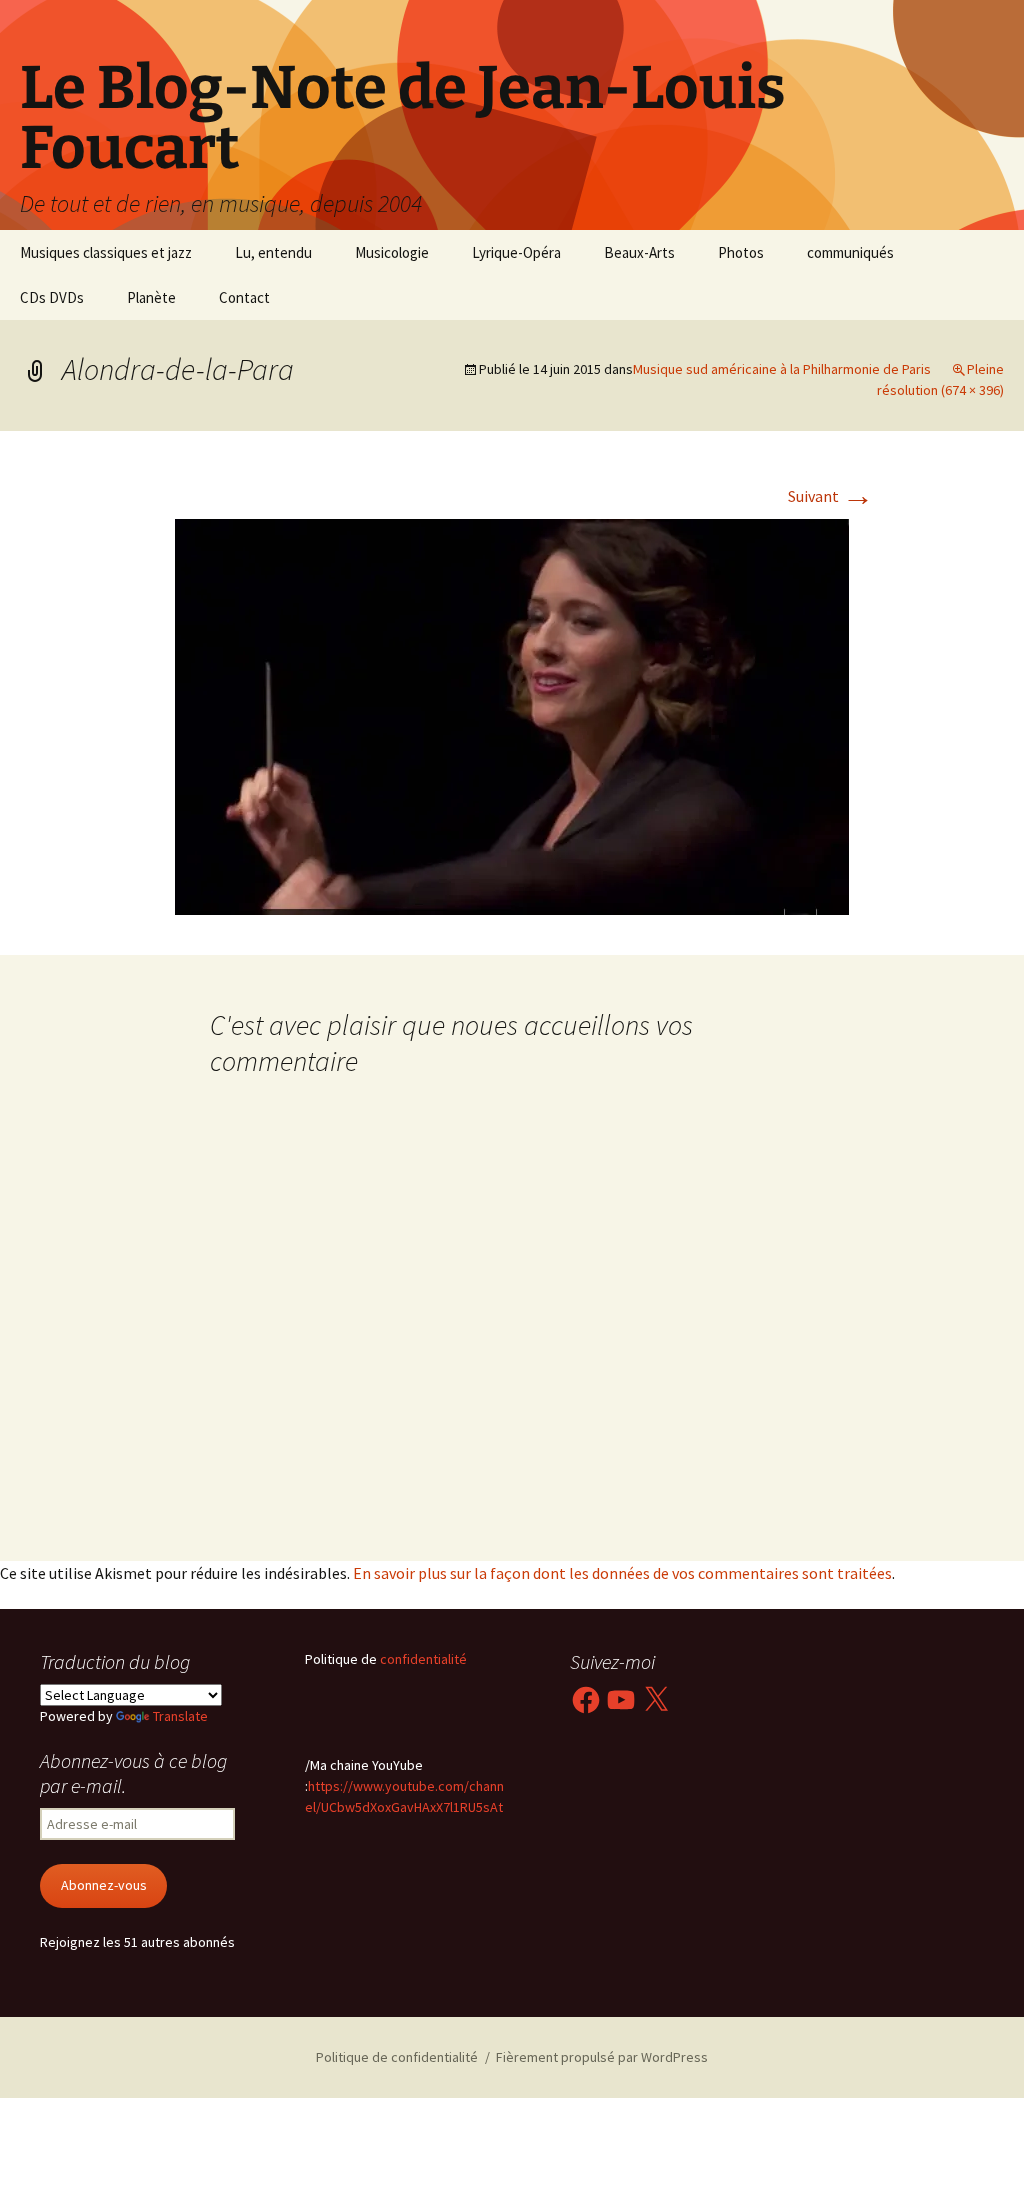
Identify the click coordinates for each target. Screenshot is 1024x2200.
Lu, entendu (273, 252)
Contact (244, 297)
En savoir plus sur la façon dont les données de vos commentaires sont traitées (622, 1573)
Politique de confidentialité (397, 2057)
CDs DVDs (52, 297)
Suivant (831, 496)
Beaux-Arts (639, 252)
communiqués (850, 252)
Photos (741, 252)
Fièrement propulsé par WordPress (602, 2057)
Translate (180, 1716)
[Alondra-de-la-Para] (512, 715)
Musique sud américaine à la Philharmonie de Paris (782, 369)
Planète (151, 297)
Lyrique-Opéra (516, 252)
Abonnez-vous (104, 1885)
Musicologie (392, 252)
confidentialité (422, 1659)
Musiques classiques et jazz (106, 252)
